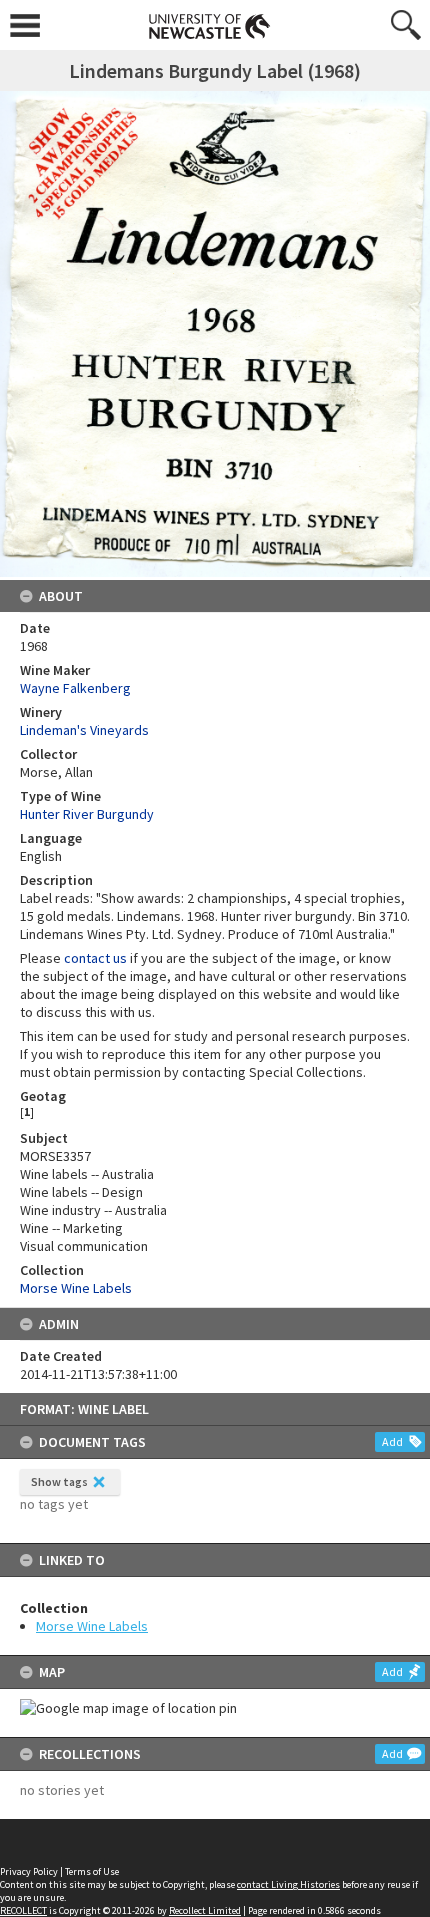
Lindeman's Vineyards (84, 730)
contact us (95, 958)
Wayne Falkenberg (75, 688)
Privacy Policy (29, 1871)
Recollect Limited (205, 1910)
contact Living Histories (288, 1884)
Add (392, 1441)
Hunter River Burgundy (87, 814)
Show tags (59, 1481)
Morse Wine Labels (92, 1626)
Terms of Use (92, 1871)
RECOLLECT (23, 1910)
